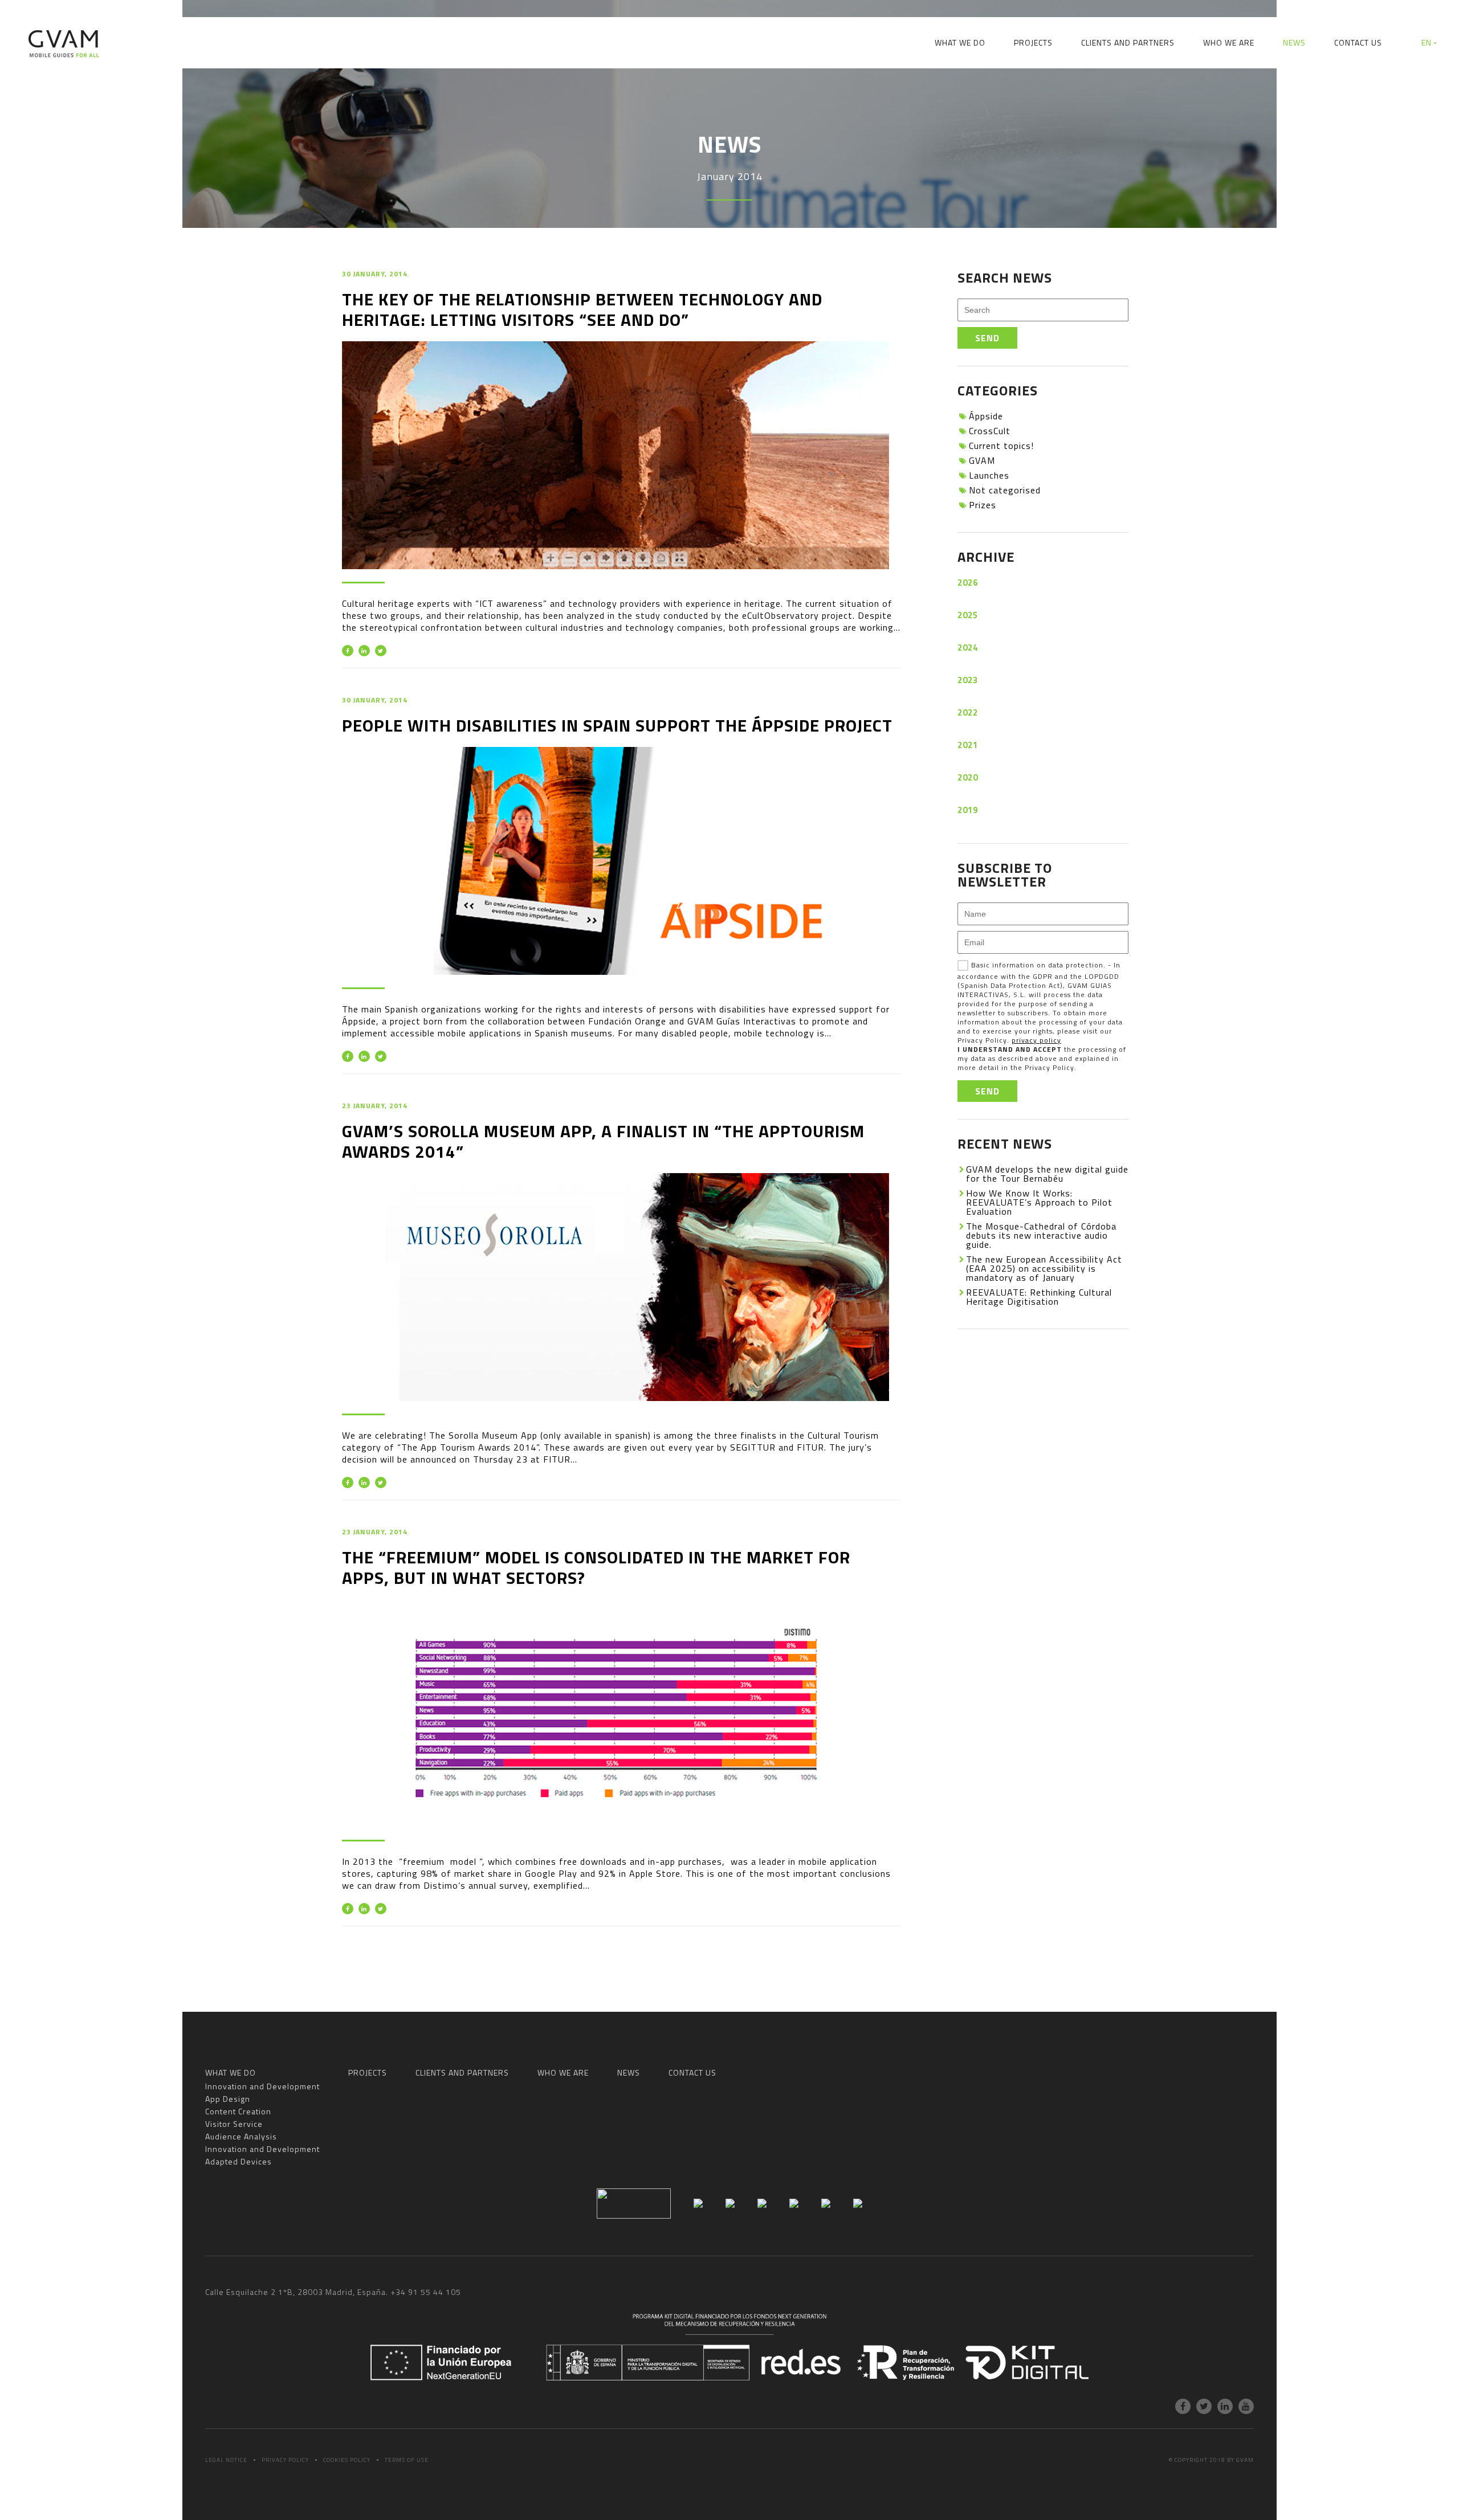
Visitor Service (716, 82)
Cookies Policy (347, 2460)
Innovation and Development (444, 82)
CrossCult (990, 431)
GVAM (982, 460)
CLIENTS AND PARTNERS (1128, 42)
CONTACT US (1358, 42)
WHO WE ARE (1229, 42)
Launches (989, 475)
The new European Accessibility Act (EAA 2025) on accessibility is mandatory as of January (1044, 1268)
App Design (549, 82)
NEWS (1294, 42)
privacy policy (1036, 1040)
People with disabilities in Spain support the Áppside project (617, 725)
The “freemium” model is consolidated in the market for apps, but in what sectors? (596, 1567)
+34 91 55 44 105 (426, 2292)
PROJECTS (1033, 42)
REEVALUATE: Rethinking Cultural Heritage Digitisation (1039, 1297)
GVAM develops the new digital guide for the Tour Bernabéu (1047, 1174)
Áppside (986, 416)
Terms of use (407, 2460)
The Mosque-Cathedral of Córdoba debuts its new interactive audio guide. (1041, 1235)
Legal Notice (226, 2460)
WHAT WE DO (960, 42)
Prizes (983, 505)
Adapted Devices (1040, 82)
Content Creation (629, 82)
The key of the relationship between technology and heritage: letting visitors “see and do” (582, 309)
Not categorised (1005, 490)
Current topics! (1001, 446)
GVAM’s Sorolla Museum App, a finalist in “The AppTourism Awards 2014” (603, 1141)
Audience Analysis (806, 82)
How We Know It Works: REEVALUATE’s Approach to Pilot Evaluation (1039, 1202)
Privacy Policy (285, 2460)
